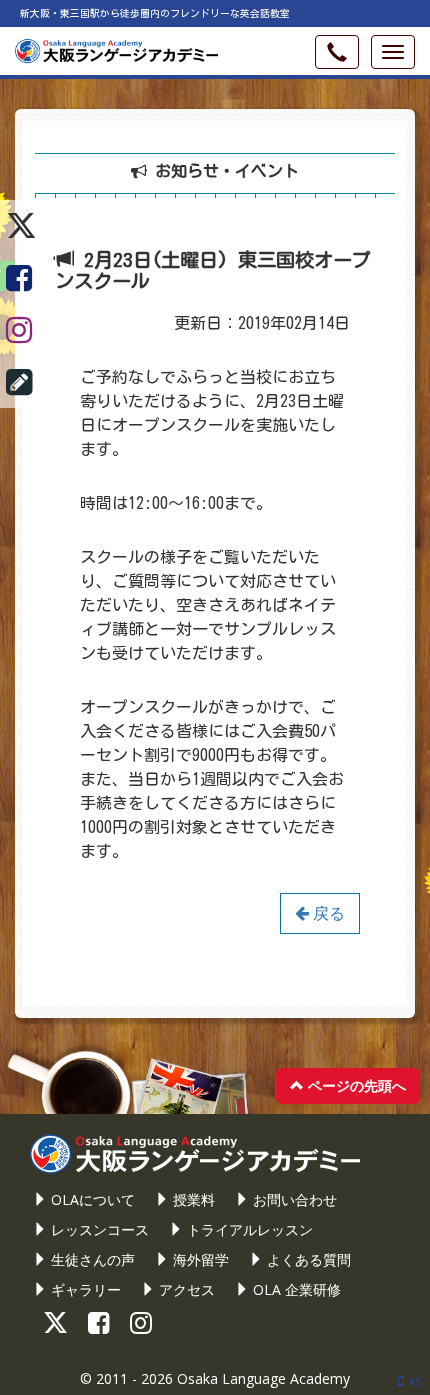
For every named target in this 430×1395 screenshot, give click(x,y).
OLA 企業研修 (295, 1289)
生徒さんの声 (91, 1259)
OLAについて (91, 1199)
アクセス (185, 1289)
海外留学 (199, 1259)
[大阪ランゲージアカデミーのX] (21, 226)
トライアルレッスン (248, 1229)
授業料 (192, 1199)
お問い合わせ (293, 1199)
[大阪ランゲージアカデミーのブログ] (21, 382)
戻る (327, 913)
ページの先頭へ (355, 1085)
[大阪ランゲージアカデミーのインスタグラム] (21, 330)
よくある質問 (307, 1259)
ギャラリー (84, 1289)
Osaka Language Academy (263, 1378)
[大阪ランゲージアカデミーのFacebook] (21, 278)
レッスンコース (98, 1229)
